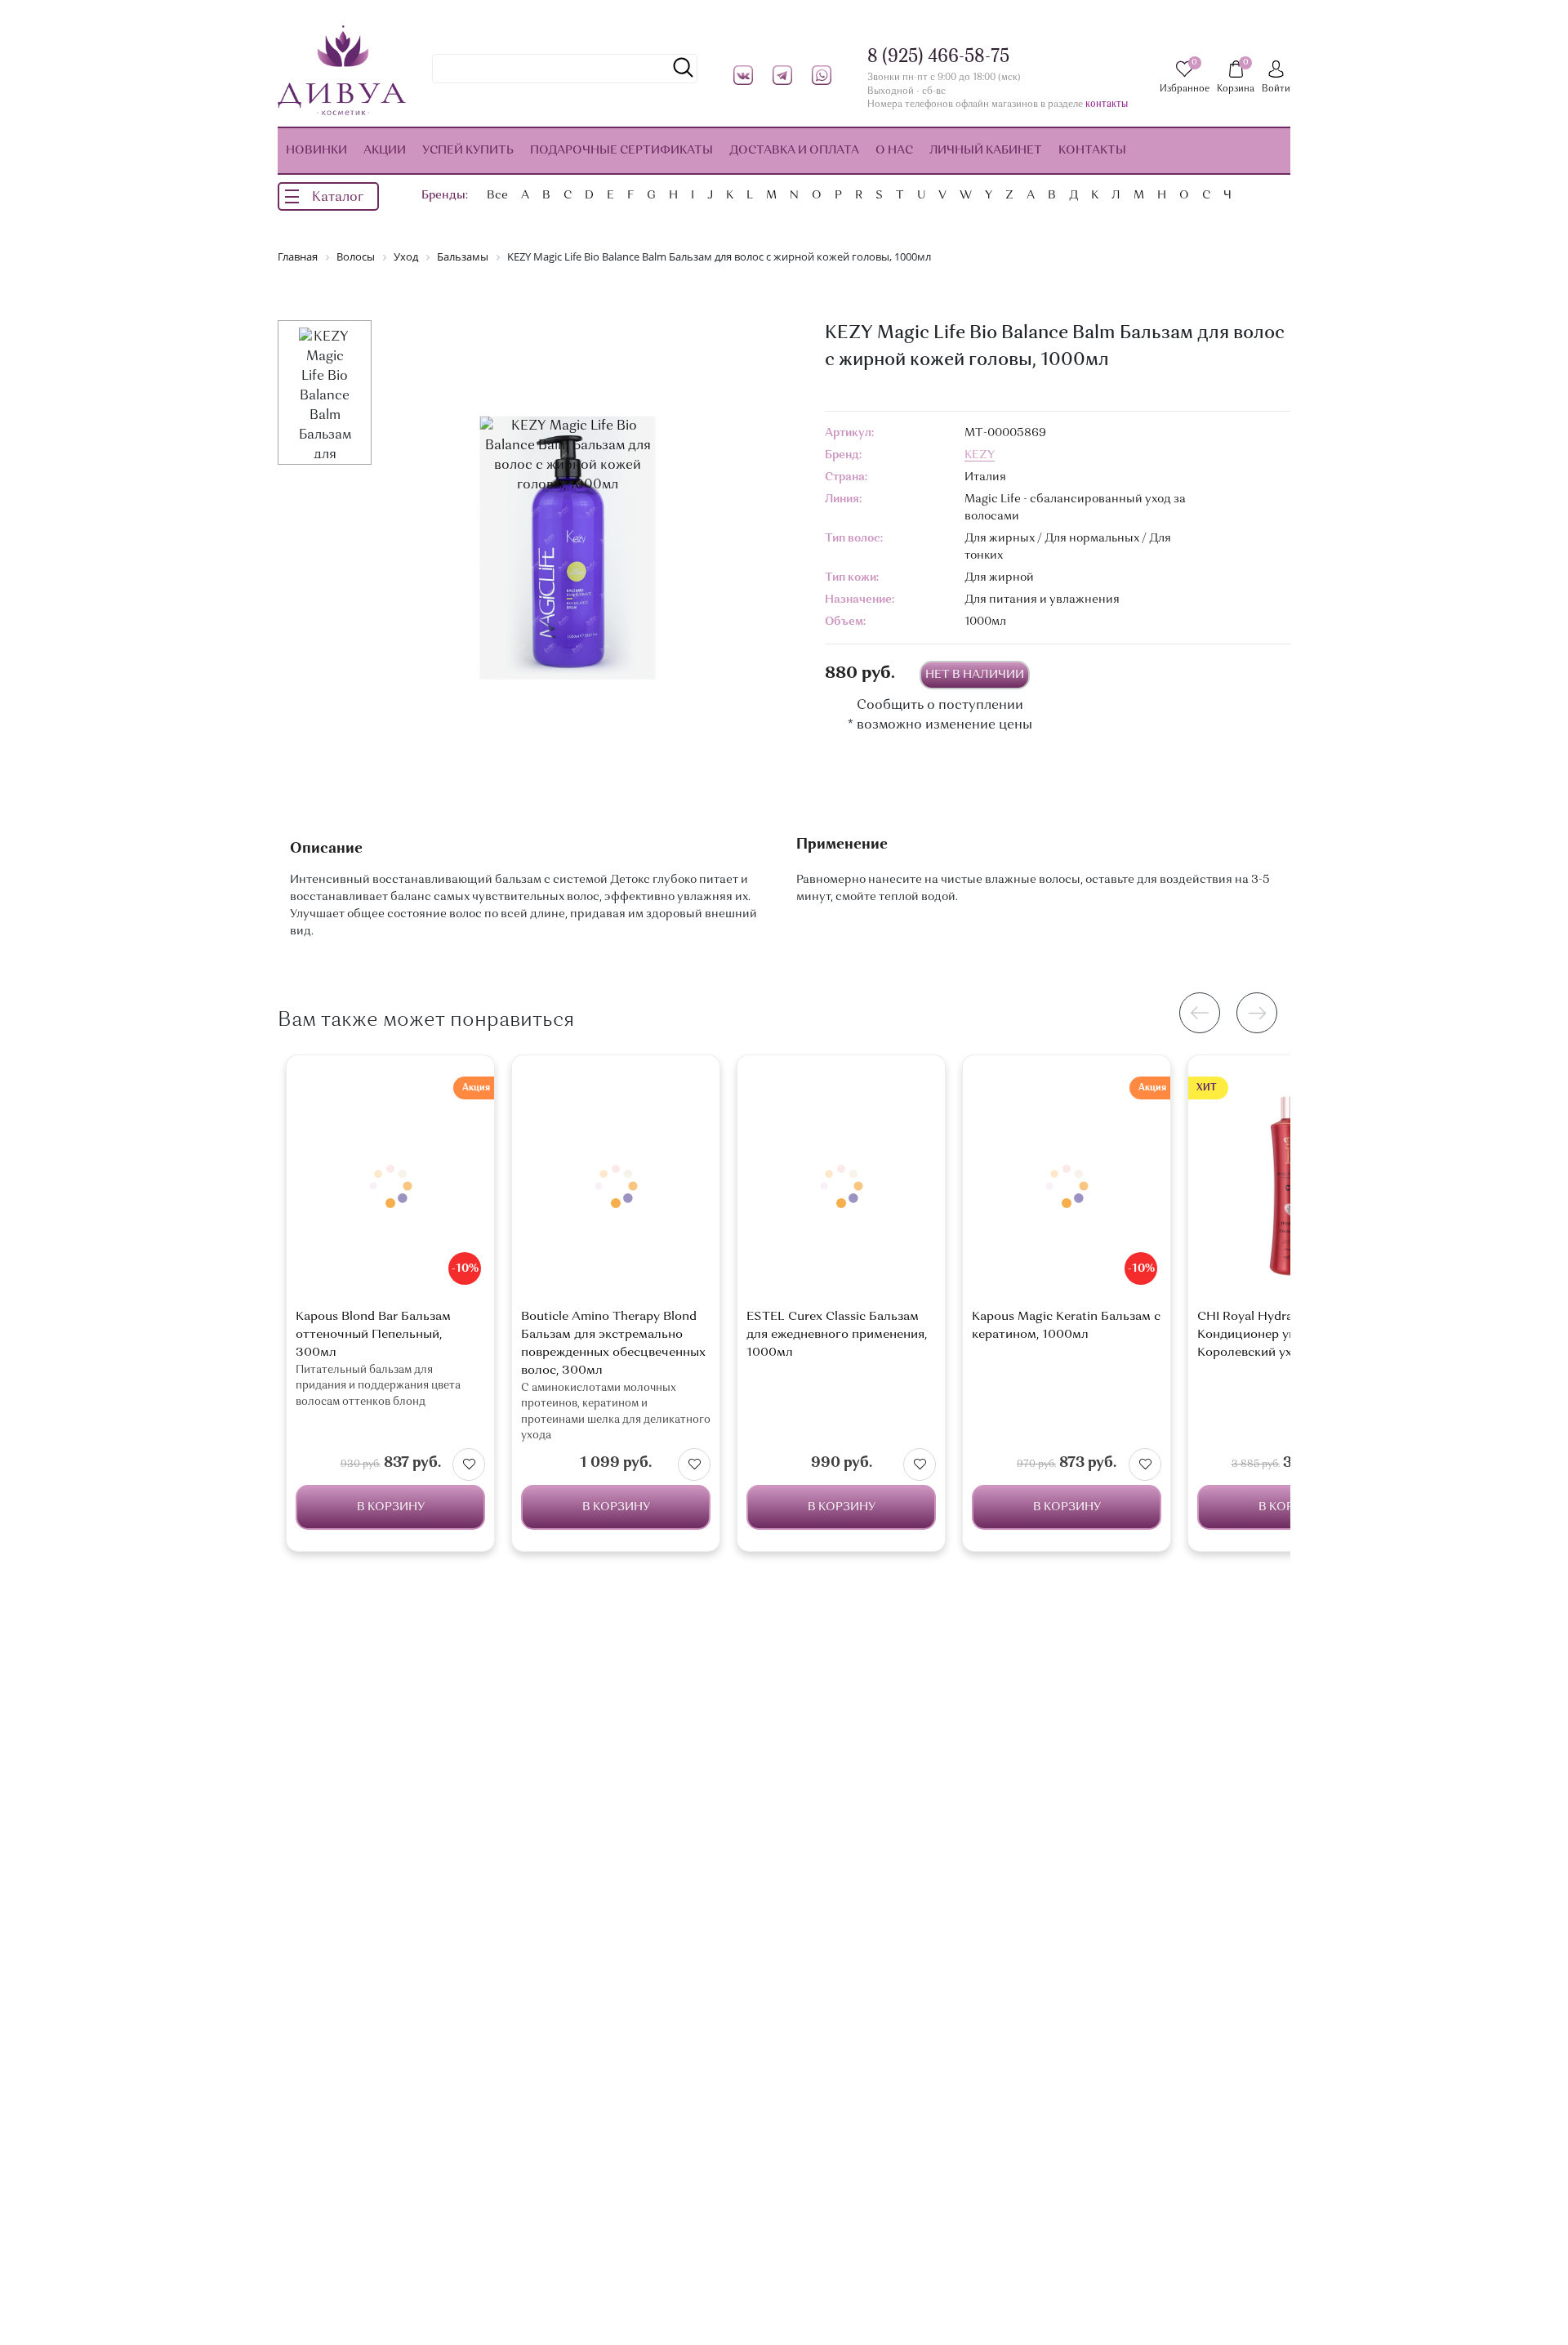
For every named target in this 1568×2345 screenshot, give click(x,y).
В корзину (391, 1507)
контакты (1107, 105)
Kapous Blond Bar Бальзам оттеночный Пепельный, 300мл (373, 1335)
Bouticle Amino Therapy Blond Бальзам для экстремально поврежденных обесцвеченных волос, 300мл (613, 1344)
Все (497, 195)
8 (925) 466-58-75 (938, 57)
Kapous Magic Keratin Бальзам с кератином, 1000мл (1066, 1326)
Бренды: (445, 195)
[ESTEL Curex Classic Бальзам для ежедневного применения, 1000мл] (841, 1186)
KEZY (980, 455)
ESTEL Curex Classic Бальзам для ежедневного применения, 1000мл (837, 1335)
